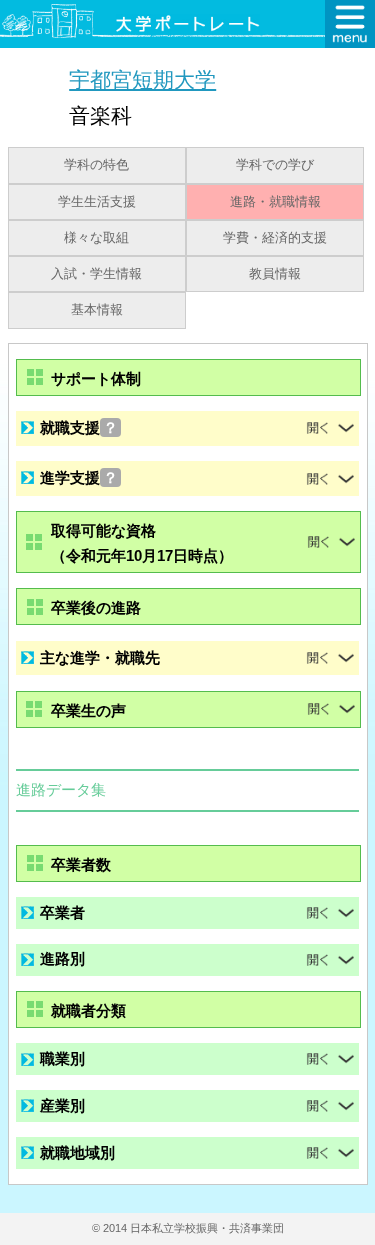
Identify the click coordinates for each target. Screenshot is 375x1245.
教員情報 (275, 274)
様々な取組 (96, 238)
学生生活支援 (97, 202)
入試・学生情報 (96, 274)
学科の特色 (96, 165)
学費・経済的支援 (275, 238)
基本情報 (97, 310)
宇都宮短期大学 (142, 79)
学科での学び (275, 165)
